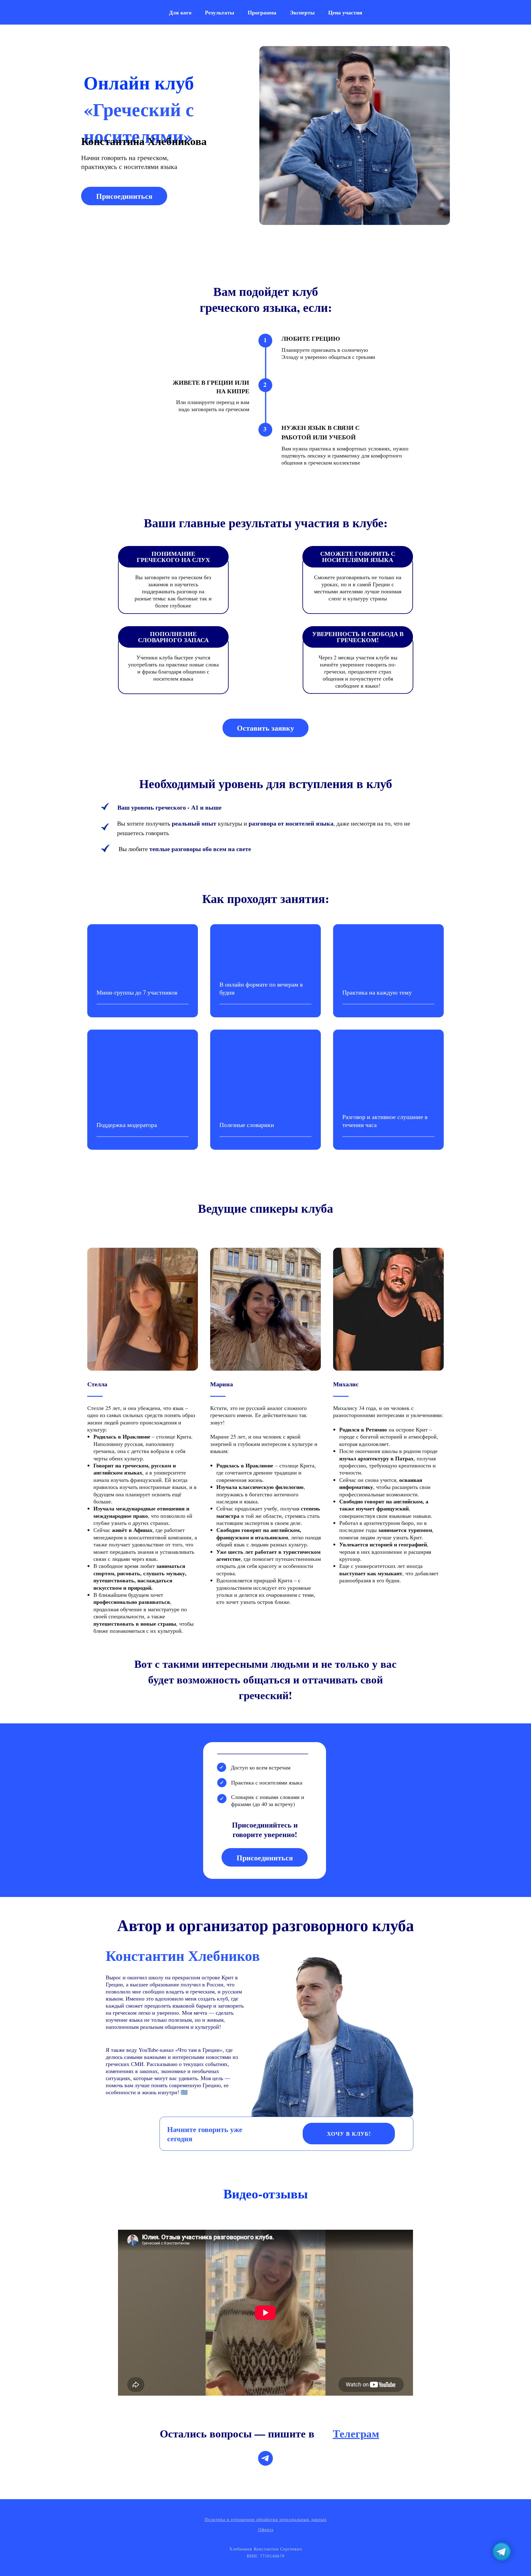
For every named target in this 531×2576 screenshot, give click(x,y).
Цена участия (345, 12)
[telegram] (265, 2458)
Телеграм (356, 2433)
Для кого (180, 12)
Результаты (220, 12)
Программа (262, 12)
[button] (124, 196)
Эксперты (302, 12)
